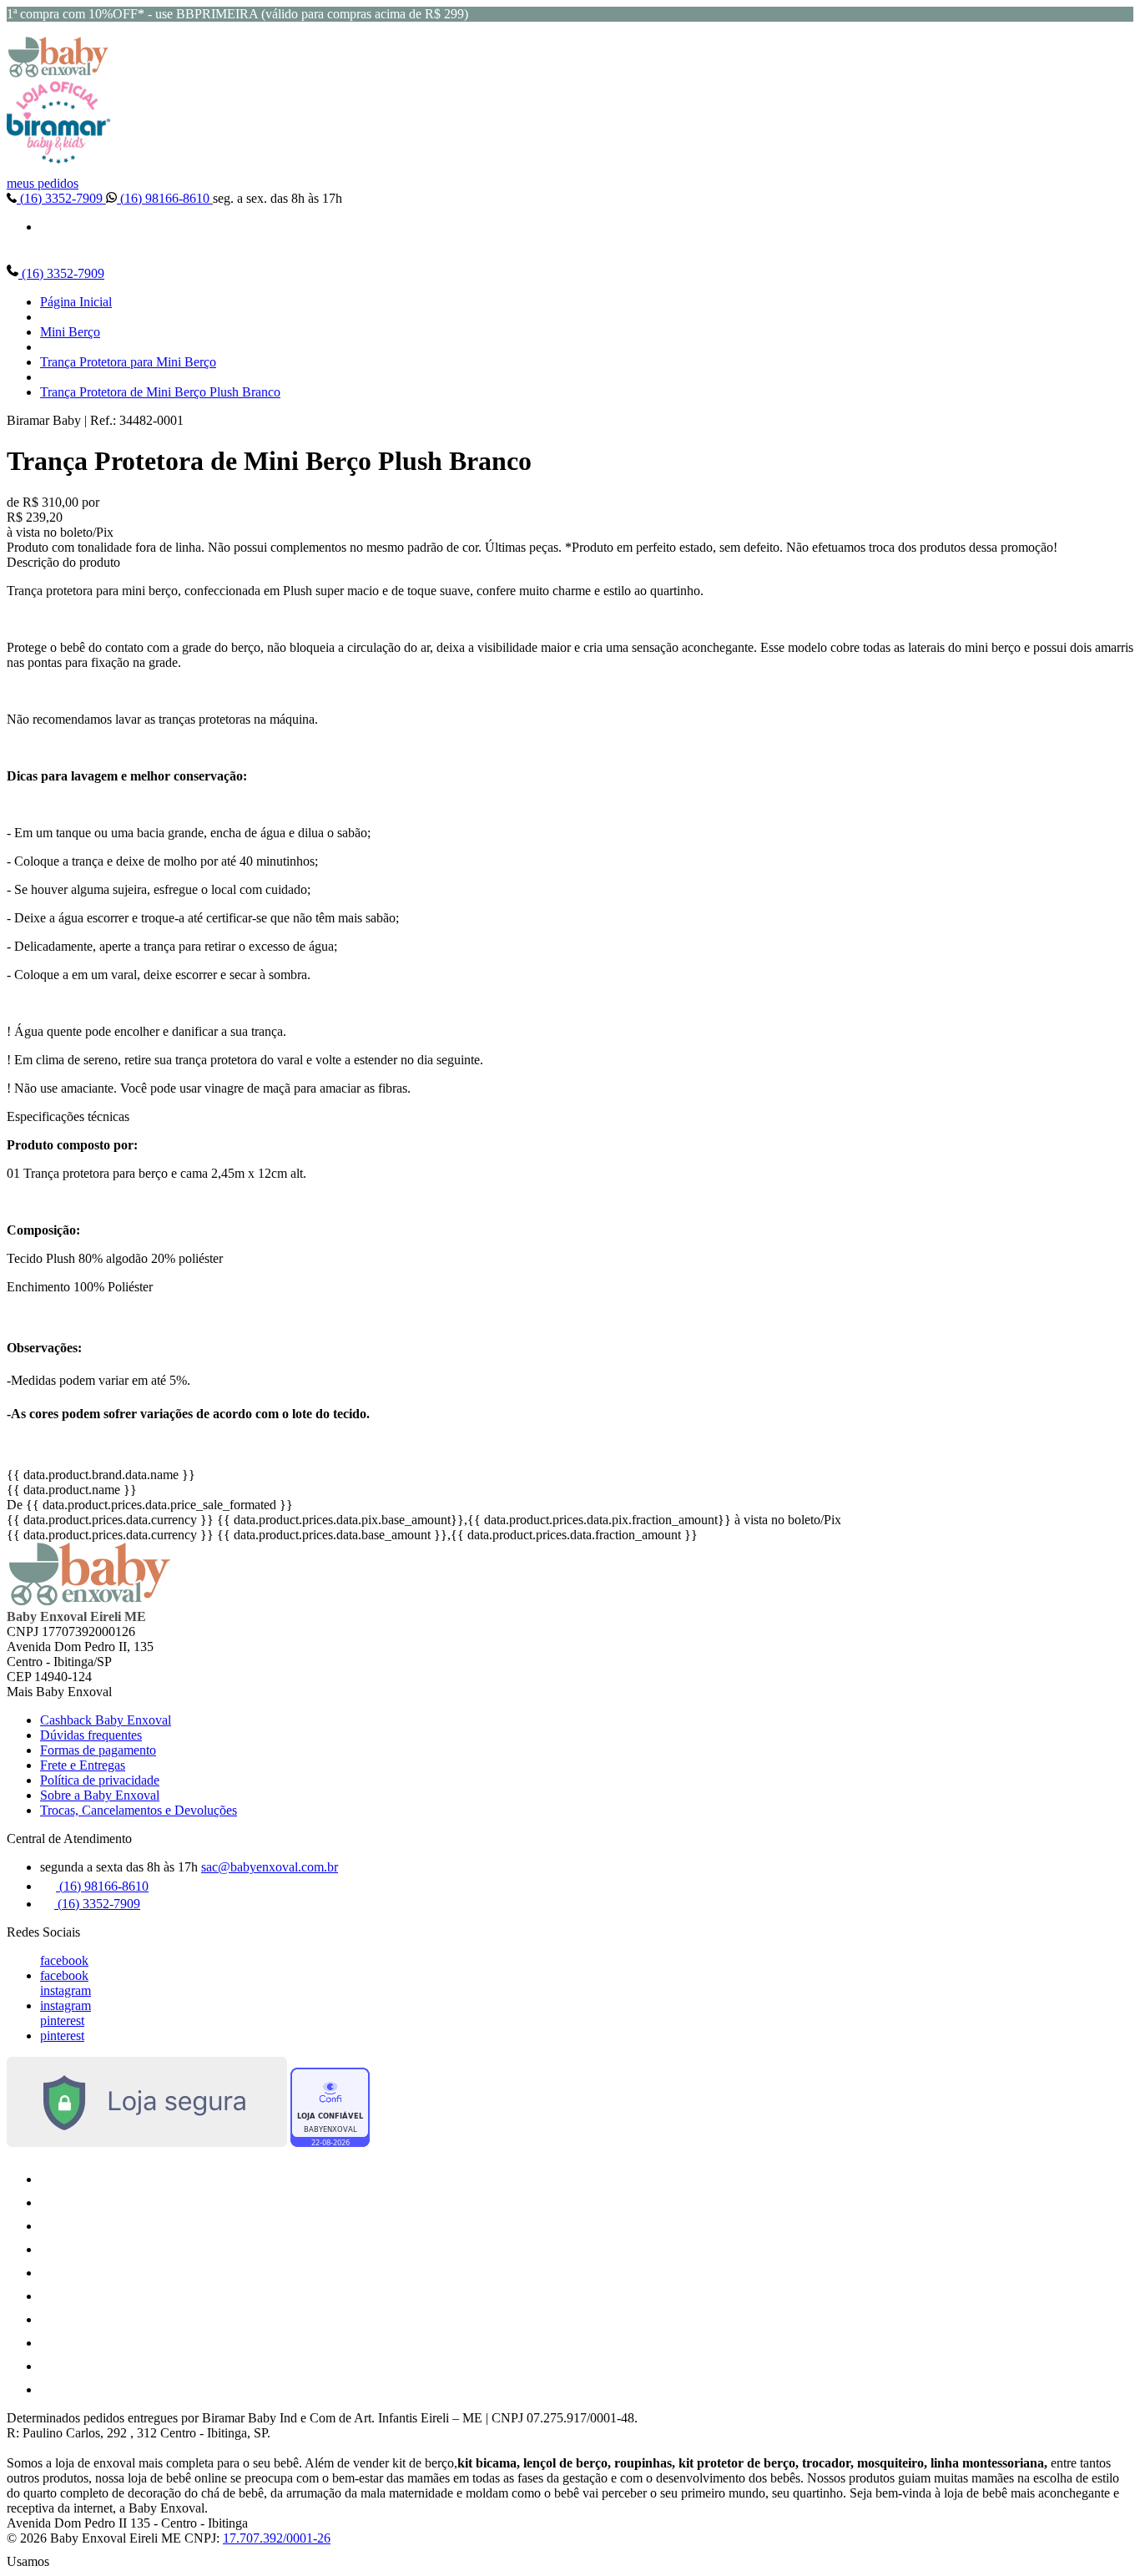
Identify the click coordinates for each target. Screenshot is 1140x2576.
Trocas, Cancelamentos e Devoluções (139, 1810)
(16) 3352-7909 (61, 198)
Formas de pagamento (98, 1750)
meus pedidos (43, 183)
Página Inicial (76, 302)
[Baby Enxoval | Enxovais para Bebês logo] (58, 73)
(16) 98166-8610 (165, 198)
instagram (66, 1990)
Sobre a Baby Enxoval (100, 1795)
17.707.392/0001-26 (277, 2538)
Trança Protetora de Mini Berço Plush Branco (160, 392)
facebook (64, 1960)
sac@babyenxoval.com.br (270, 1867)
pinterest (62, 2020)
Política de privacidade (100, 1780)
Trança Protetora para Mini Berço (128, 362)
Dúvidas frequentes (91, 1735)
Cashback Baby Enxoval (106, 1720)
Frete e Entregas (83, 1765)
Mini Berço (70, 332)
